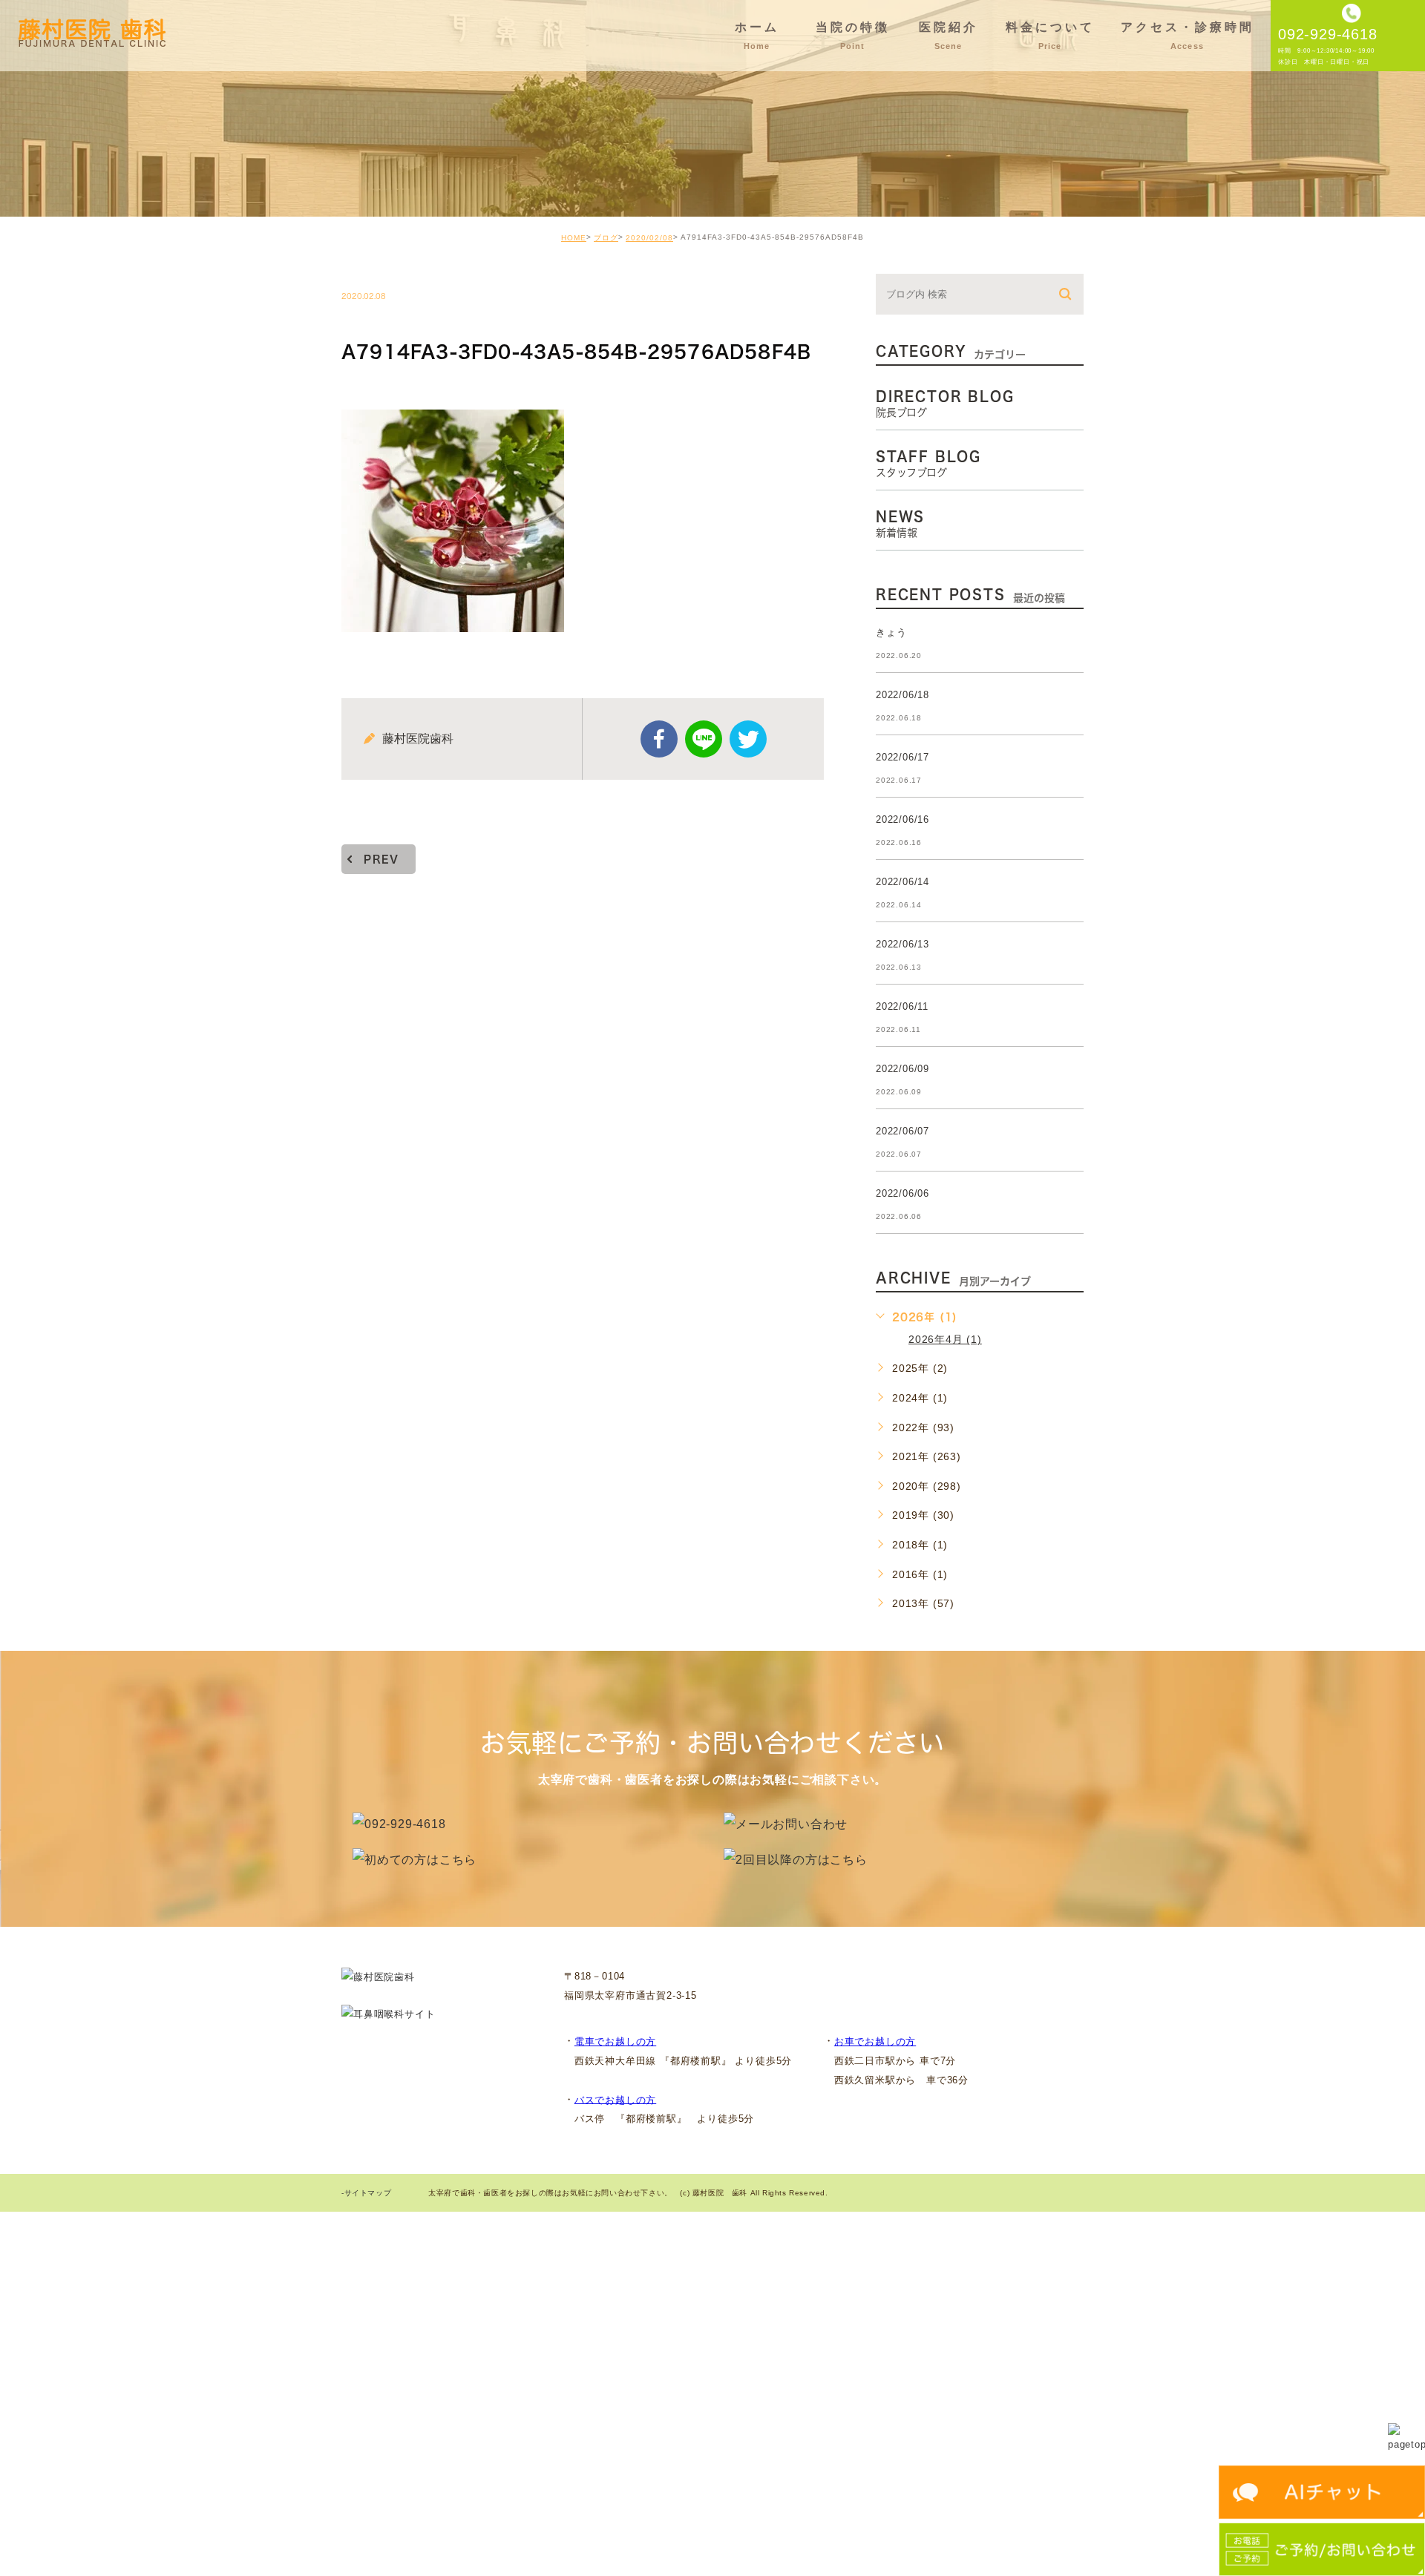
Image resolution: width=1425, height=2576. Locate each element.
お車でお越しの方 (875, 2041)
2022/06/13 (902, 944)
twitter (748, 739)
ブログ (606, 238)
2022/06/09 (902, 1069)
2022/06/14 (902, 882)
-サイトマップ (366, 2194)
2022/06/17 (902, 757)
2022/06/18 (902, 695)
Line (704, 739)
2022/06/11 (902, 1006)
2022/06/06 (902, 1193)
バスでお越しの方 (615, 2099)
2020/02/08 (649, 238)
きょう (891, 632)
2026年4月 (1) (945, 1339)
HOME (574, 238)
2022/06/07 (902, 1131)
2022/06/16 (902, 819)
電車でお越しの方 (615, 2041)
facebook (659, 739)
